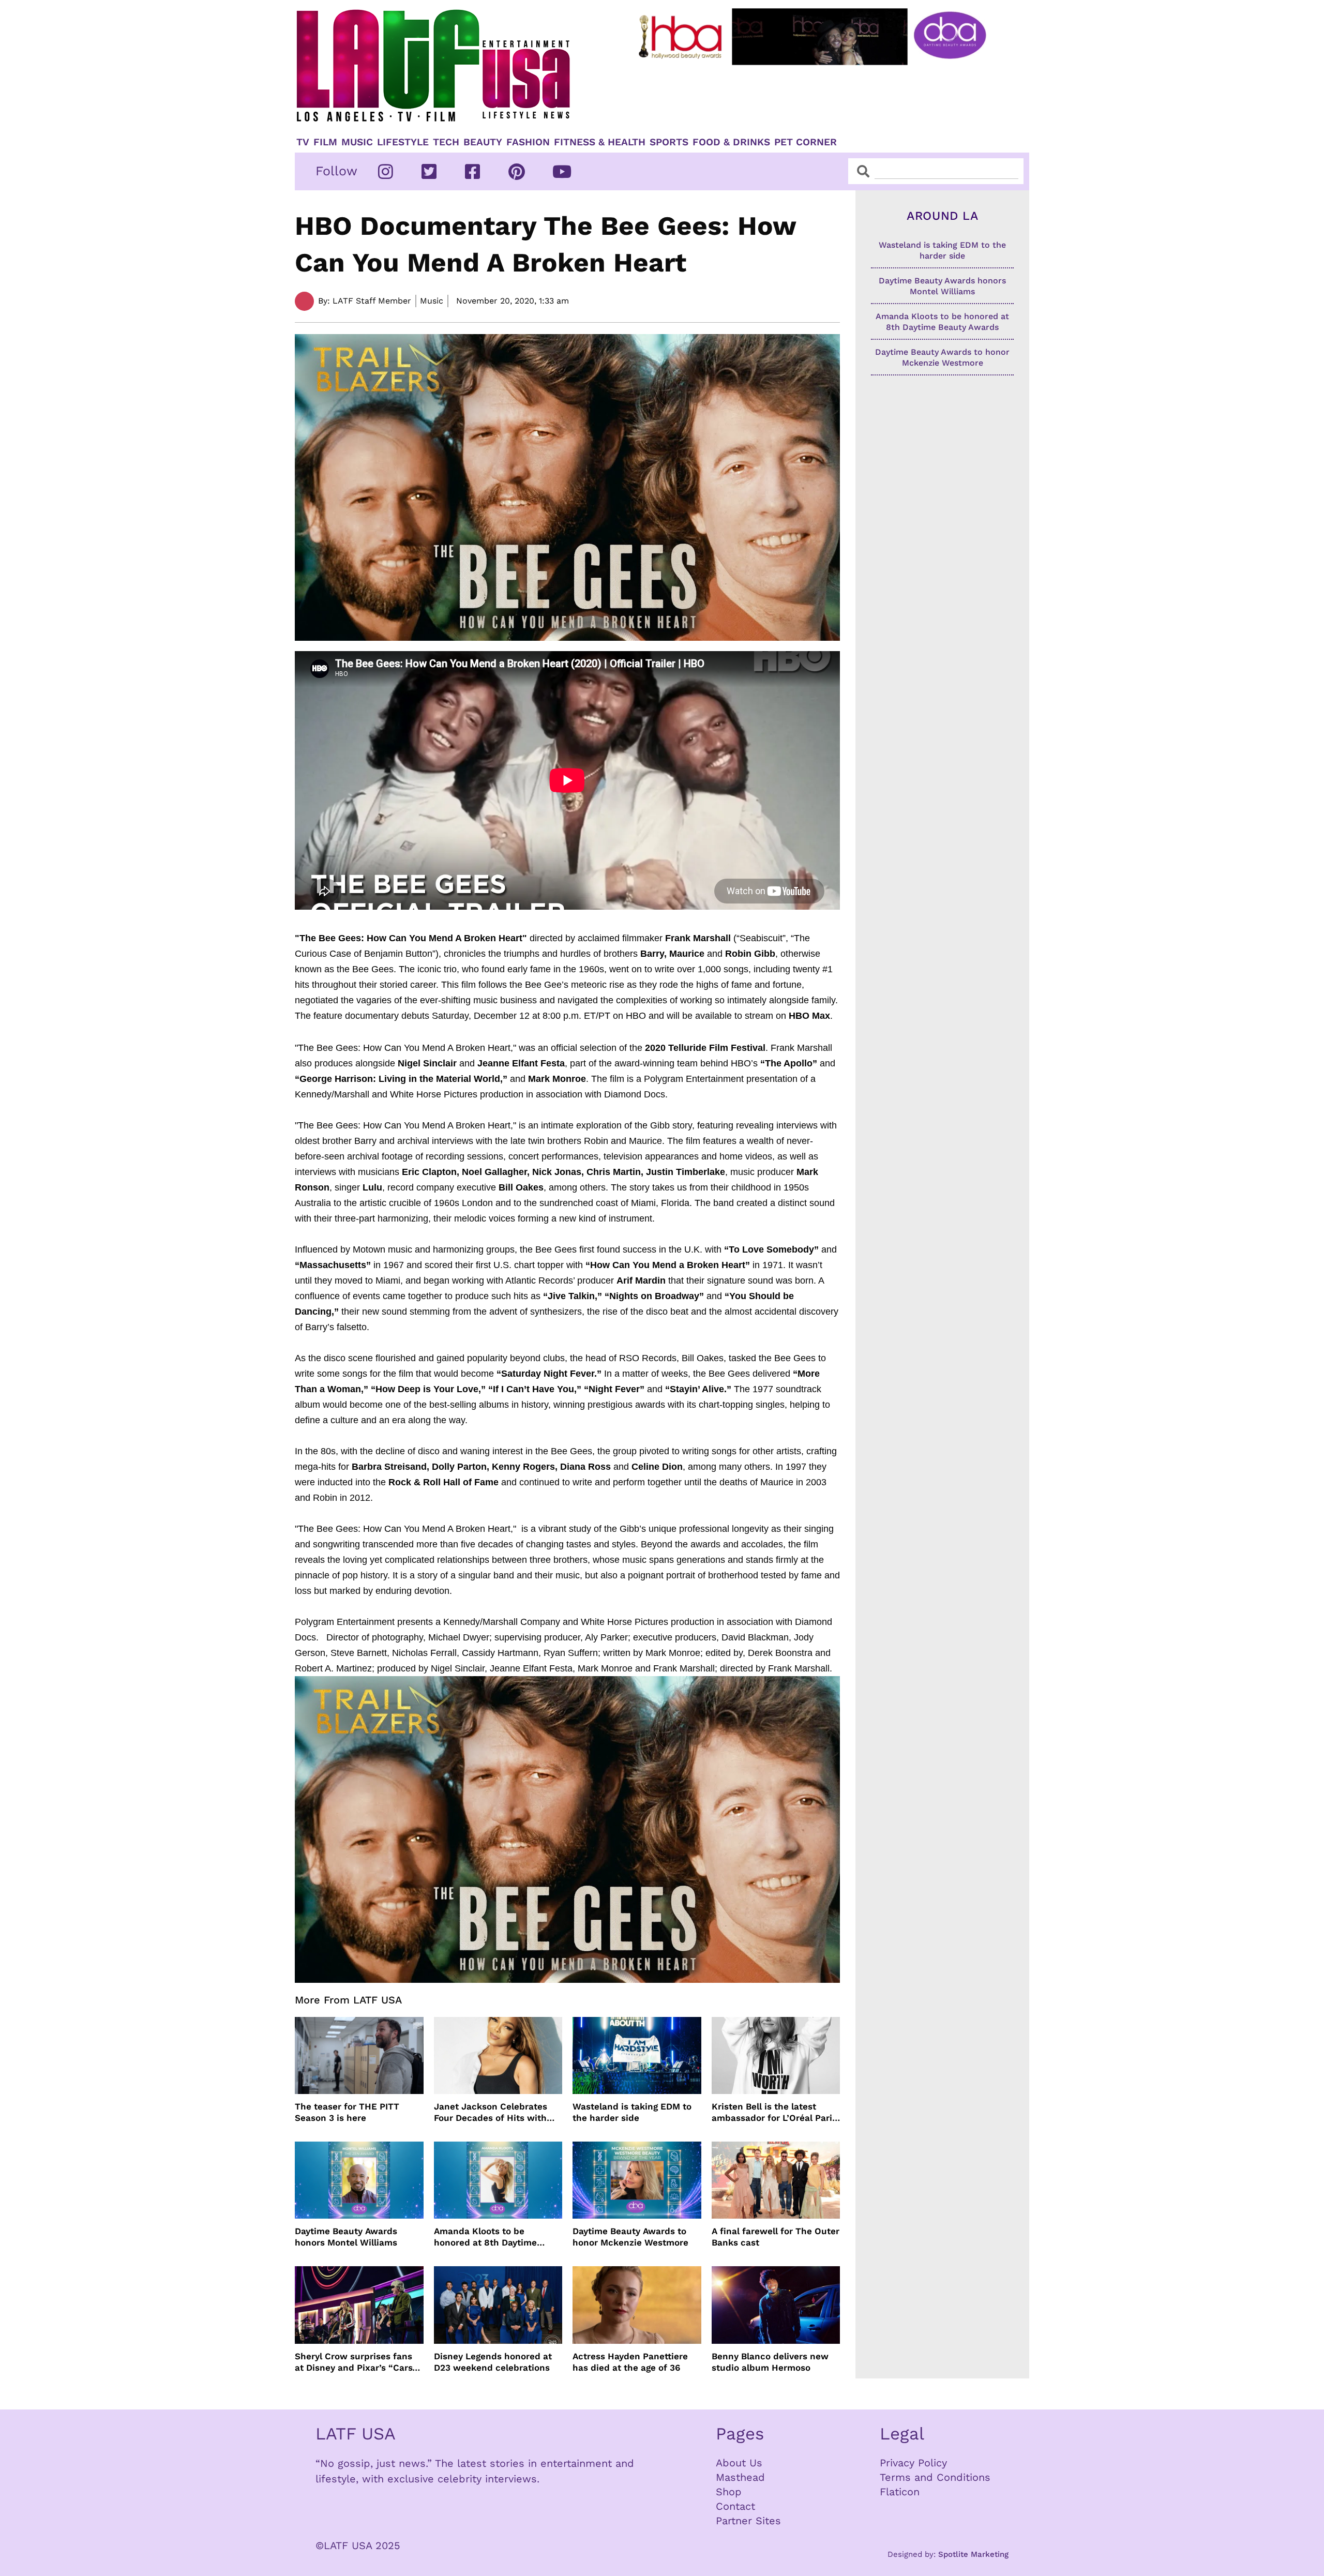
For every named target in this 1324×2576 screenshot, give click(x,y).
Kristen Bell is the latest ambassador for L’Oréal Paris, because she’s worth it (776, 2112)
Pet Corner (806, 142)
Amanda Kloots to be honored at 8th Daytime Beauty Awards (485, 2237)
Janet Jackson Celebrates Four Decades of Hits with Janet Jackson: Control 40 (491, 2112)
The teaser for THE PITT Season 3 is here (347, 2112)
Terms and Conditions (935, 2477)
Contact (735, 2506)
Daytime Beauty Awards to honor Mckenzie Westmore (630, 2237)
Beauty (483, 142)
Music (357, 142)
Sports (669, 142)
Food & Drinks (731, 142)
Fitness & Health (600, 142)
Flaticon (900, 2492)
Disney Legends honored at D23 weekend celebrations (493, 2362)
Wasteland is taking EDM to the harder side (632, 2112)
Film (325, 142)
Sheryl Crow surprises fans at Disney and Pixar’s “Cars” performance (356, 2362)
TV (303, 142)
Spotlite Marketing (973, 2554)
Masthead (740, 2477)
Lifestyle (403, 142)
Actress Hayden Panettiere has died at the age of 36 (630, 2362)
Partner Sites (748, 2521)
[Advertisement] (821, 97)
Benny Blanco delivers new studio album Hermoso (770, 2362)
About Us (739, 2463)
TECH (446, 142)
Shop (729, 2492)
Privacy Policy (913, 2463)
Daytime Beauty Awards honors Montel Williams (346, 2237)
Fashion (528, 142)
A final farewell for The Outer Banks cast (776, 2237)
